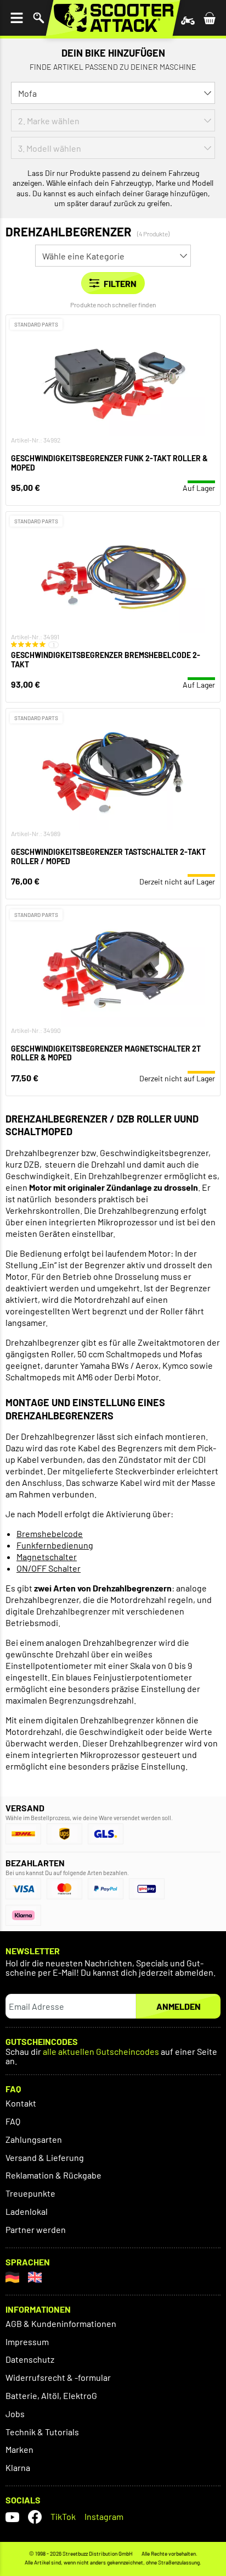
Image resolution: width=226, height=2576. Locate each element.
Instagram (104, 2516)
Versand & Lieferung (45, 2157)
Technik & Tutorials (42, 2432)
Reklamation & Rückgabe (53, 2175)
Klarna (18, 2467)
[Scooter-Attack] (113, 18)
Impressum (27, 2342)
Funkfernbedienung (55, 1545)
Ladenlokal (27, 2211)
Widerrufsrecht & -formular (58, 2377)
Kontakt (21, 2103)
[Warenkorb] (210, 18)
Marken (19, 2449)
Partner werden (36, 2229)
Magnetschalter (47, 1557)
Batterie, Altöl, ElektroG (51, 2395)
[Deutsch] (12, 2277)
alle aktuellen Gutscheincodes (101, 2052)
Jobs (15, 2414)
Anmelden (179, 2006)
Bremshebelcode (50, 1533)
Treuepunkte (30, 2193)
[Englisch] (35, 2277)
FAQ (13, 2121)
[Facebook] (35, 2517)
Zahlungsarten (34, 2139)
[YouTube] (12, 2517)
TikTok (63, 2516)
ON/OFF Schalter (49, 1568)
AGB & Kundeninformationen (61, 2323)
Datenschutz (30, 2359)
